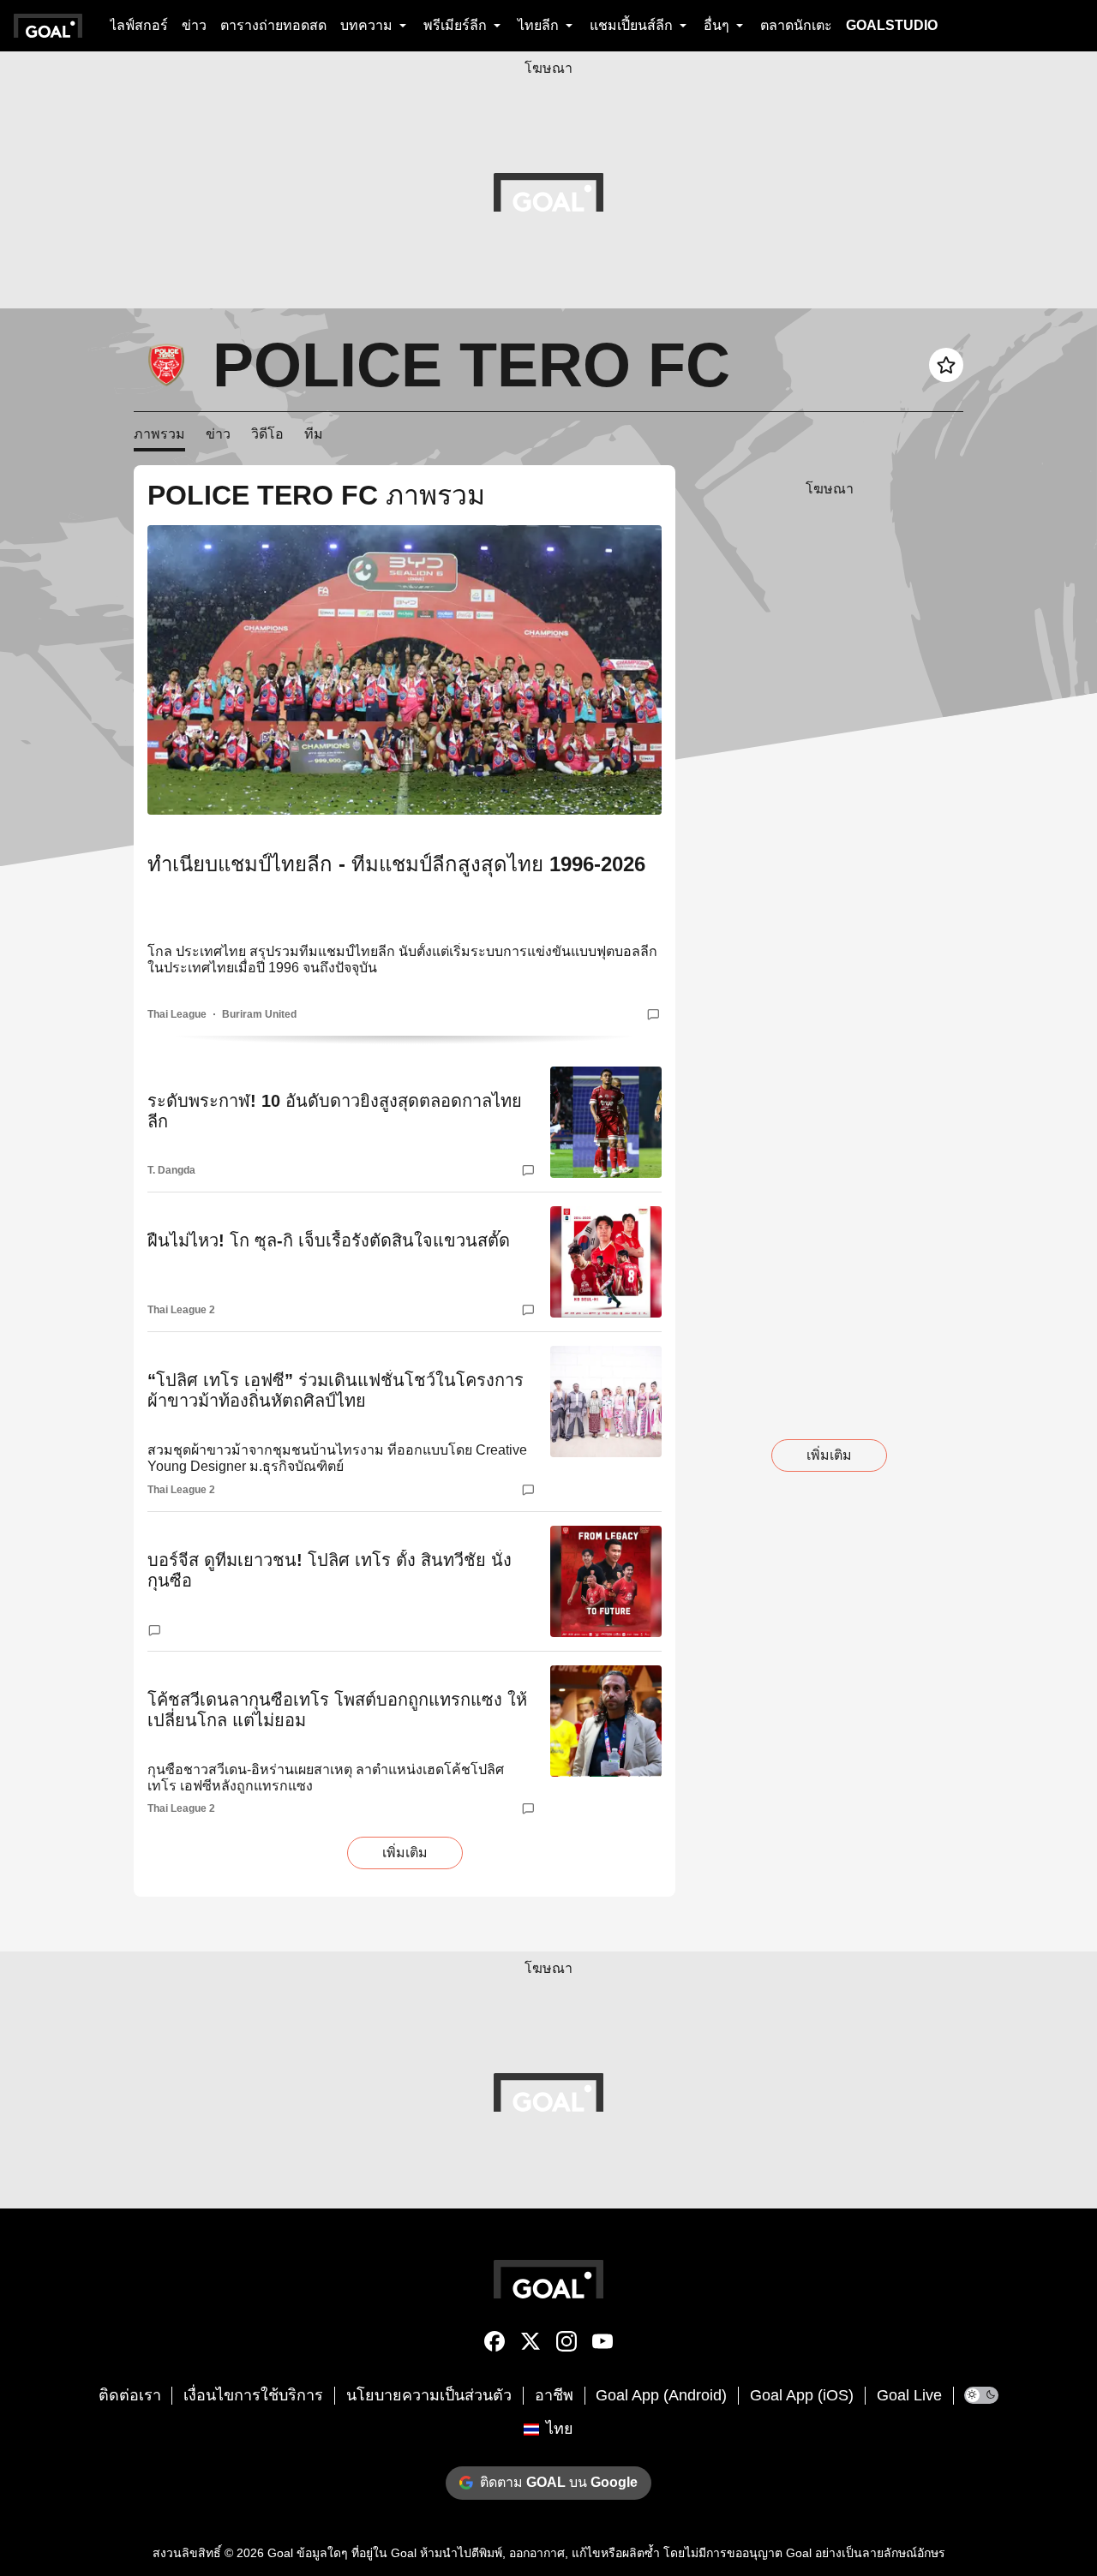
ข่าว (194, 25)
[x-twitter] (531, 2345)
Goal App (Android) (661, 2395)
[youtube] (602, 2345)
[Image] (405, 670)
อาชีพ (554, 2395)
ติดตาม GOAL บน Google (559, 2482)
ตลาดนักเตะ (796, 25)
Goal (280, 2553)
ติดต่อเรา (130, 2395)
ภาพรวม (159, 434)
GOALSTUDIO (892, 25)
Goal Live (909, 2395)
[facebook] (495, 2345)
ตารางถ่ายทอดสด (273, 25)
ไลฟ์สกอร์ (139, 25)
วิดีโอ (267, 434)
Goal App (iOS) (802, 2395)
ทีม (314, 434)
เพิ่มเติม (405, 1853)
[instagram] (566, 2345)
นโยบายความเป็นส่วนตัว (429, 2395)
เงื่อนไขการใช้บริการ (253, 2395)
